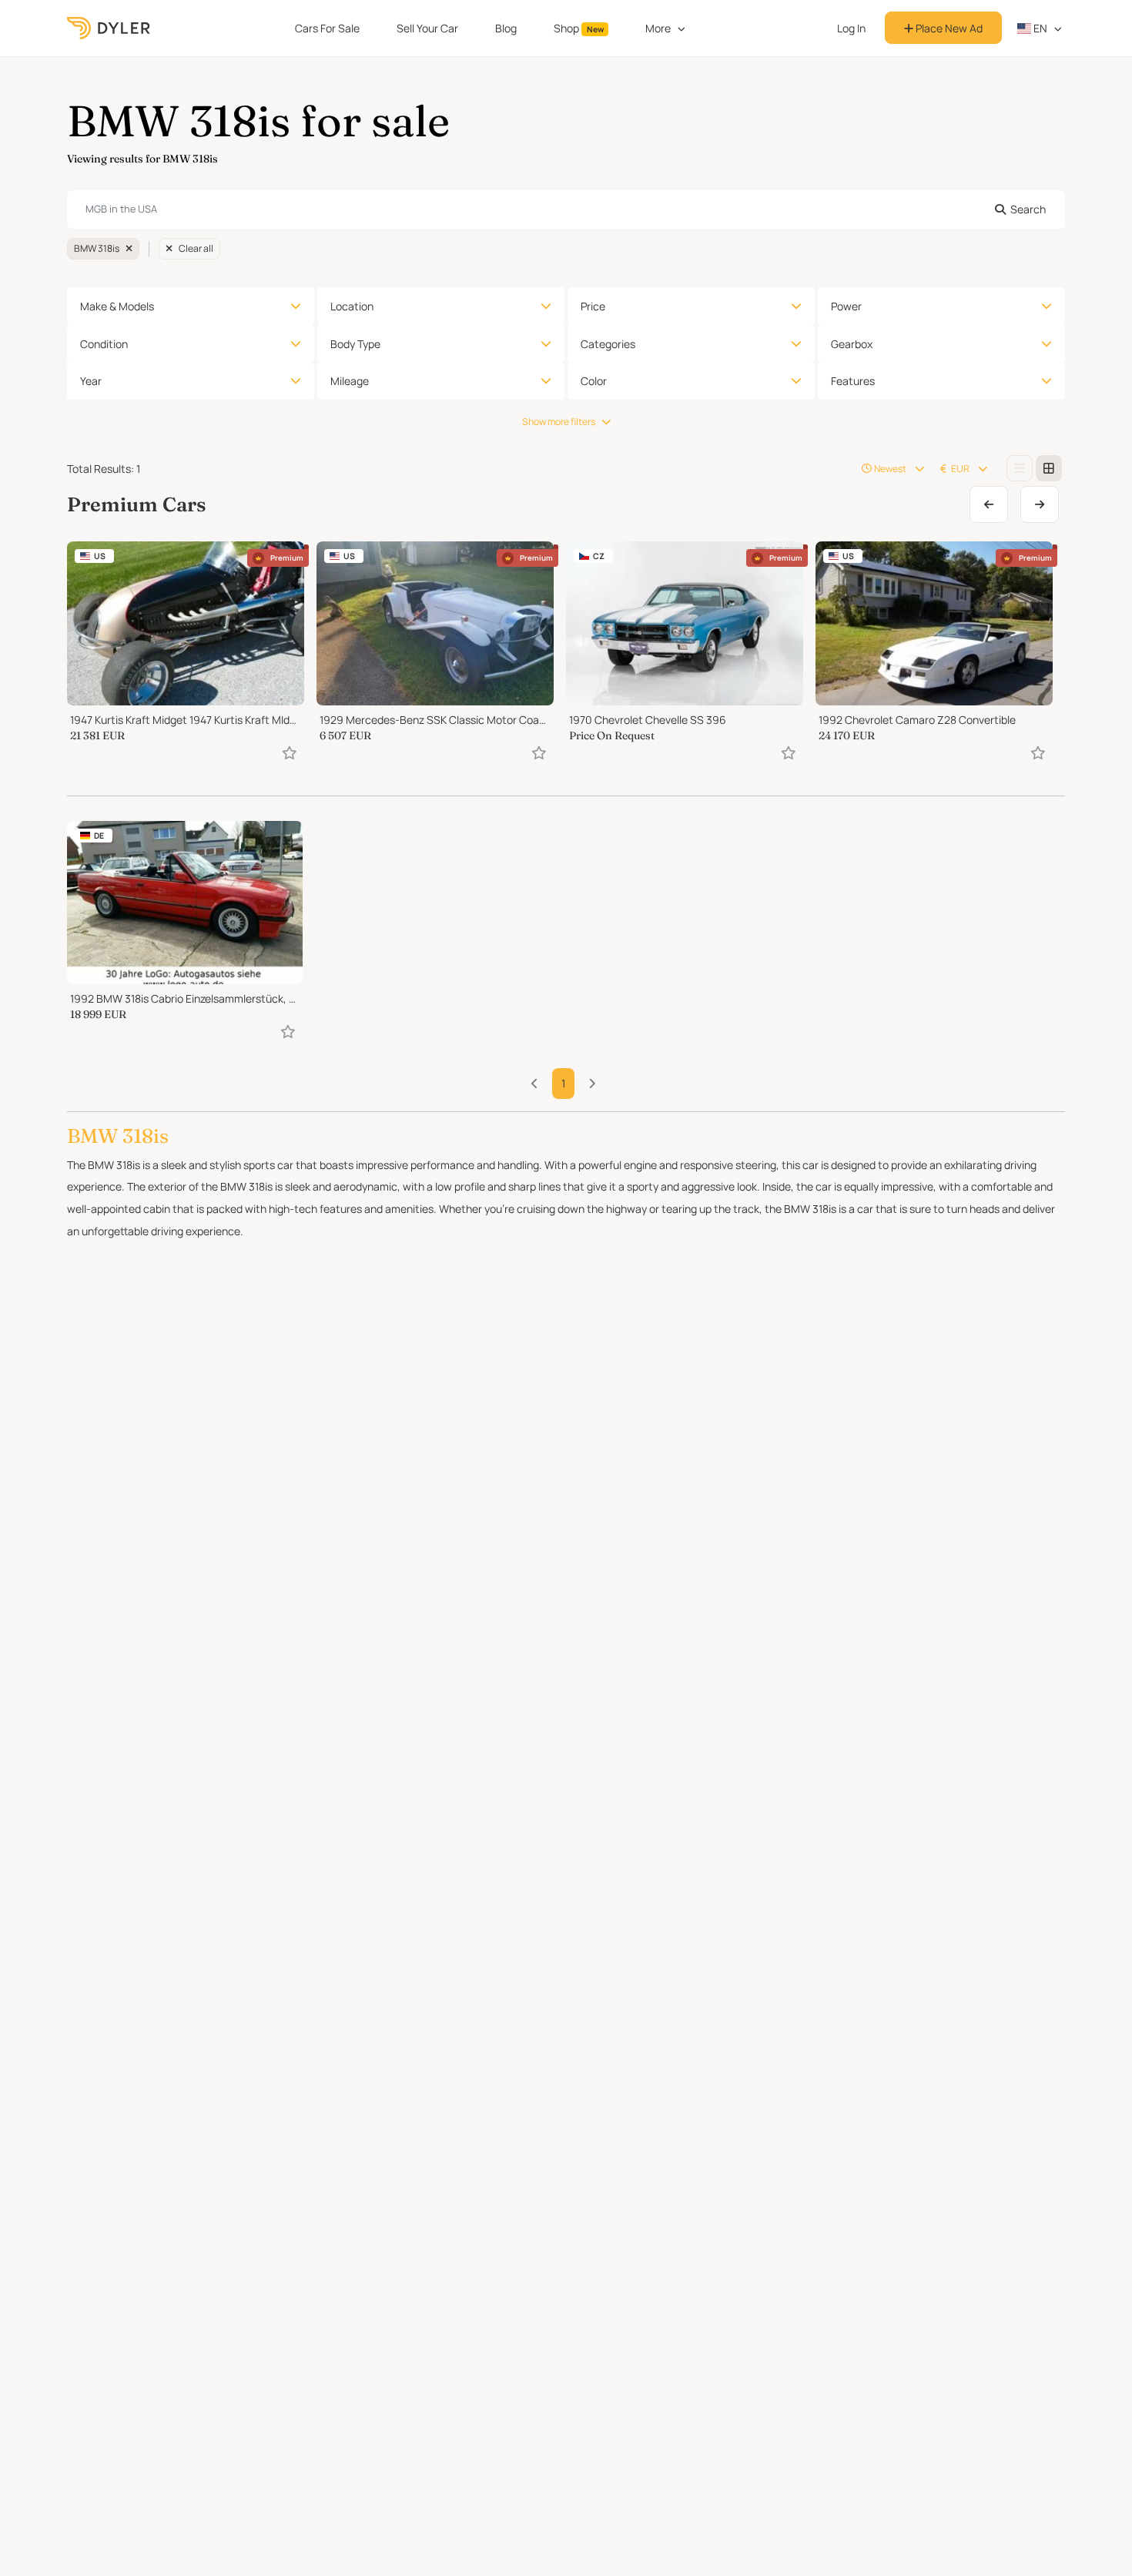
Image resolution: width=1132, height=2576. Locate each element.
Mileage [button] (350, 381)
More (658, 28)
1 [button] (563, 1083)
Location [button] (352, 306)
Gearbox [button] (852, 344)
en (1039, 28)
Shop (579, 28)
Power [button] (846, 306)
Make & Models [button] (117, 306)
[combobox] (566, 209)
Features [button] (853, 381)
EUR (960, 469)
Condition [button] (104, 344)
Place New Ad (948, 28)
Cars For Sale (327, 28)
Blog (506, 28)
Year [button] (91, 381)
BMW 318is (97, 248)
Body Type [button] (355, 344)
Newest (890, 469)
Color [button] (594, 381)
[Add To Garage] (290, 753)
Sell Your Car (427, 28)
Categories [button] (608, 344)
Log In (851, 28)
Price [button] (593, 306)
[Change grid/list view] (1020, 468)
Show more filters (559, 422)
